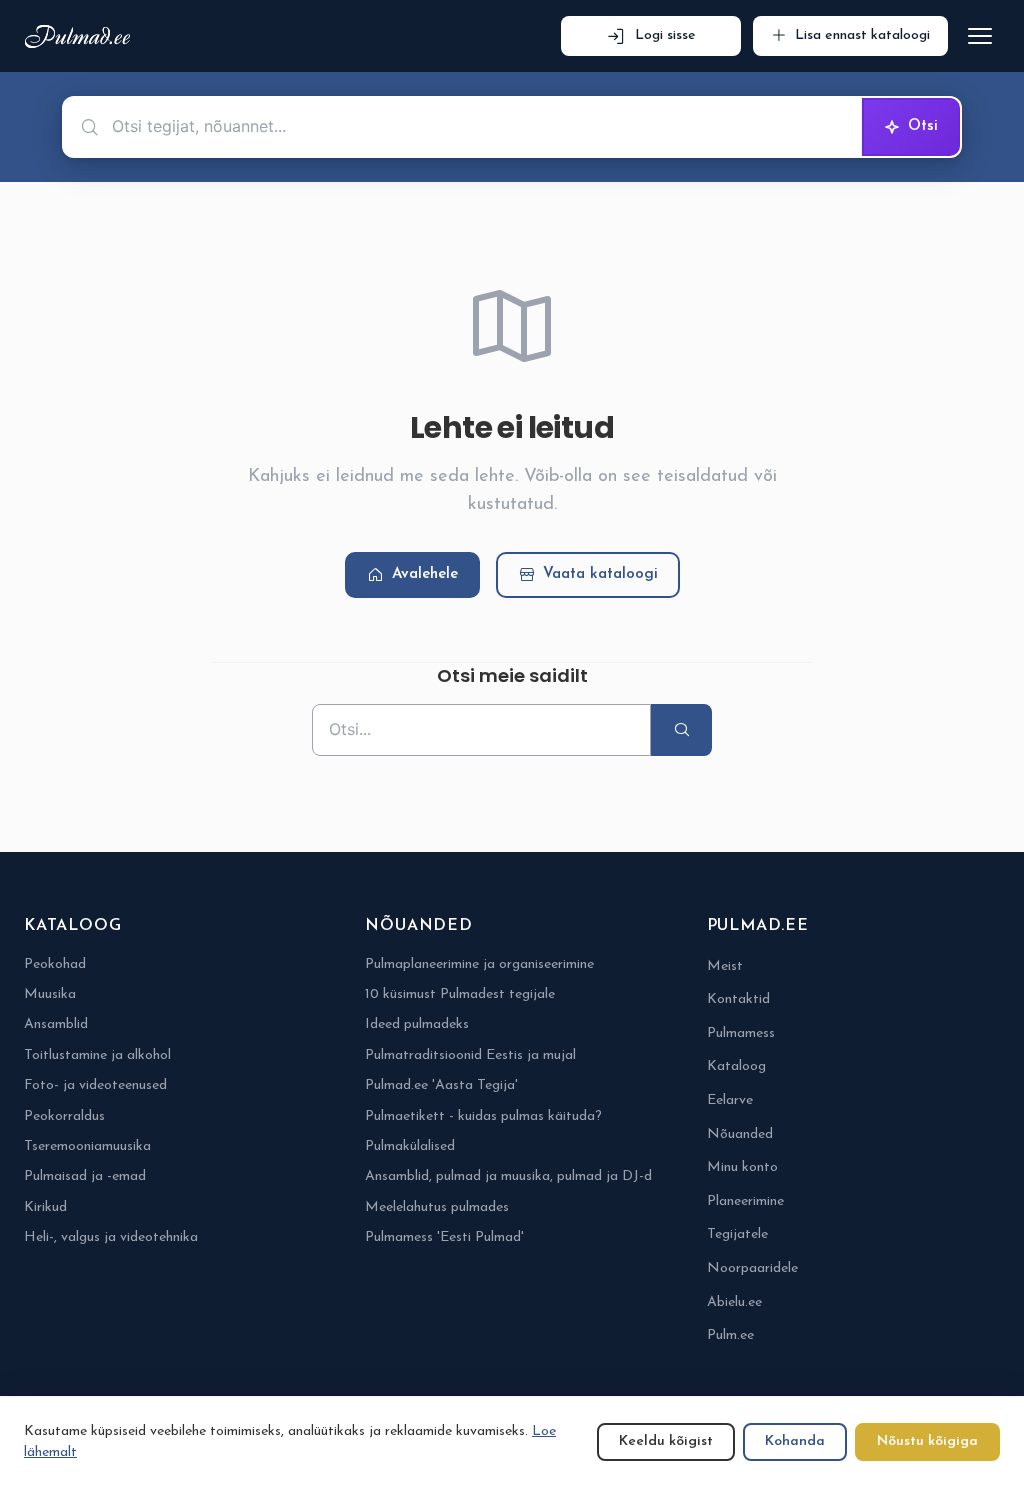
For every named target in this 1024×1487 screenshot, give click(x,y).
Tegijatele (737, 1234)
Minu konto (742, 1167)
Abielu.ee (734, 1302)
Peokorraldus (64, 1116)
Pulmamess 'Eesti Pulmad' (444, 1237)
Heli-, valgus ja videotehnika (111, 1237)
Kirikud (45, 1207)
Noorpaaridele (752, 1268)
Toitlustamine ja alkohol (97, 1055)
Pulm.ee (730, 1335)
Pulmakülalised (410, 1146)
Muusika (50, 994)
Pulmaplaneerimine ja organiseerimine (479, 964)
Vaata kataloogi (600, 574)
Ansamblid (56, 1024)
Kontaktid (738, 999)
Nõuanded (740, 1134)
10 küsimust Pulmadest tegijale (460, 994)
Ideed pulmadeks (417, 1024)
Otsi (923, 126)
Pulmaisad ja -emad (85, 1176)
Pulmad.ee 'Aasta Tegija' (441, 1085)
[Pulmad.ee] (81, 36)
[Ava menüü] (980, 36)
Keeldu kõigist (666, 1441)
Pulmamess (741, 1033)
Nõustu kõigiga (927, 1441)
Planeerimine (745, 1201)
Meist (725, 966)
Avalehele (425, 574)
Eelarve (730, 1100)
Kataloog (736, 1066)
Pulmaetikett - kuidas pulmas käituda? (483, 1116)
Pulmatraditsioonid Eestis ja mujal (470, 1055)
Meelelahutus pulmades (437, 1207)
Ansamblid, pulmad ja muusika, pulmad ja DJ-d (508, 1176)
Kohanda (795, 1441)
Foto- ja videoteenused (95, 1085)
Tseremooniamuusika (87, 1146)
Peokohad (55, 964)
